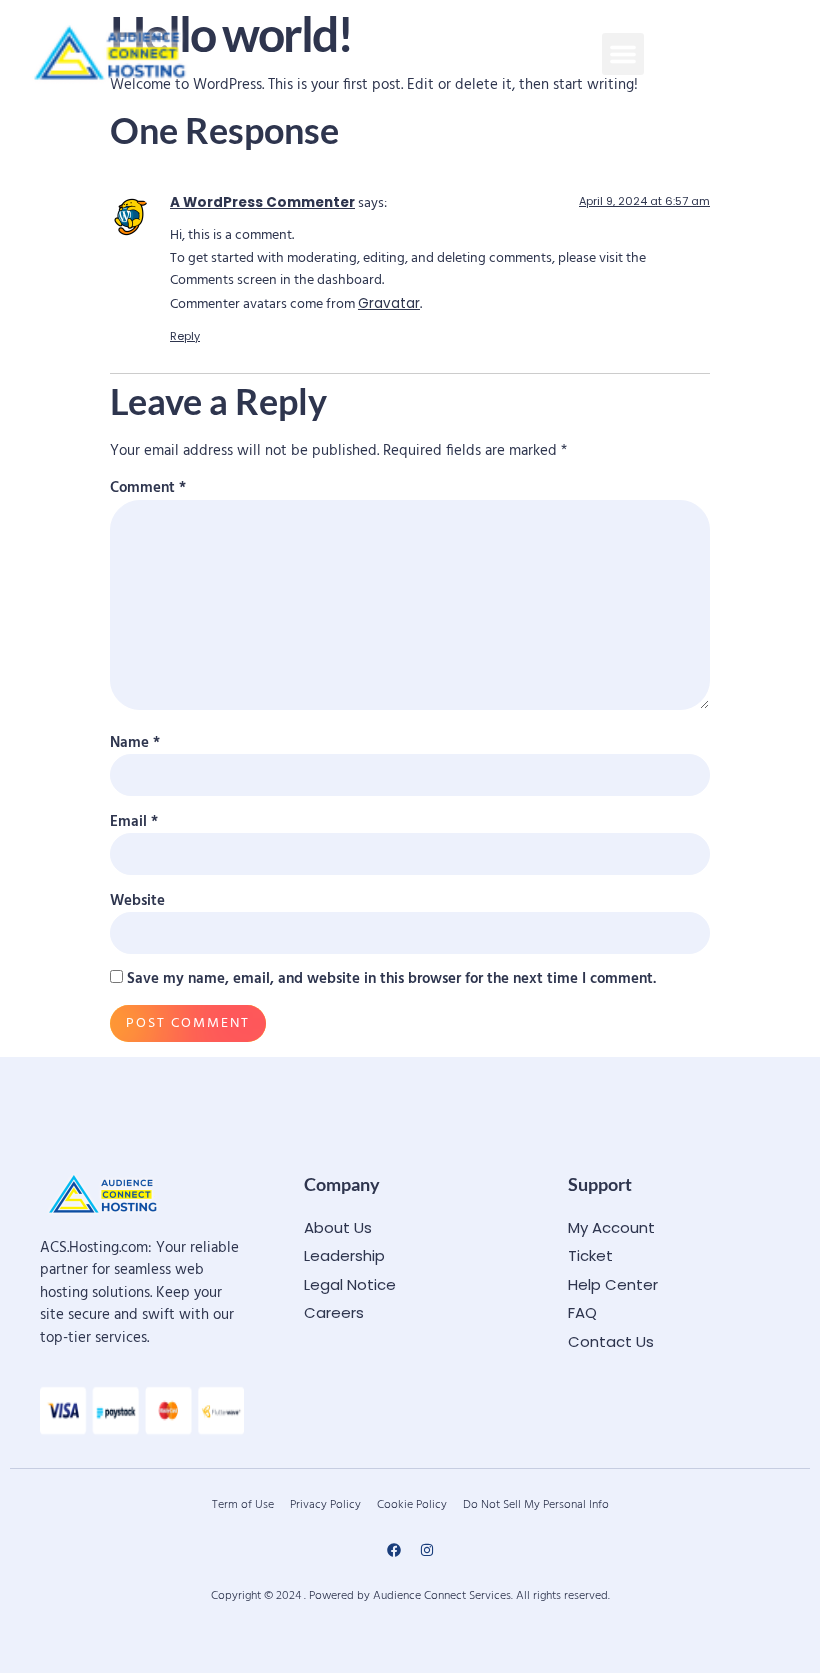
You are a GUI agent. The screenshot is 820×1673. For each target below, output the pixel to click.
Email (134, 822)
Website (137, 901)
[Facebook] (394, 1550)
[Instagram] (427, 1550)
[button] (623, 54)
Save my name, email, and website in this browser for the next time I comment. (391, 979)
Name (135, 743)
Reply (185, 336)
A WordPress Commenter (262, 202)
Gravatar (389, 303)
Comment (148, 488)
